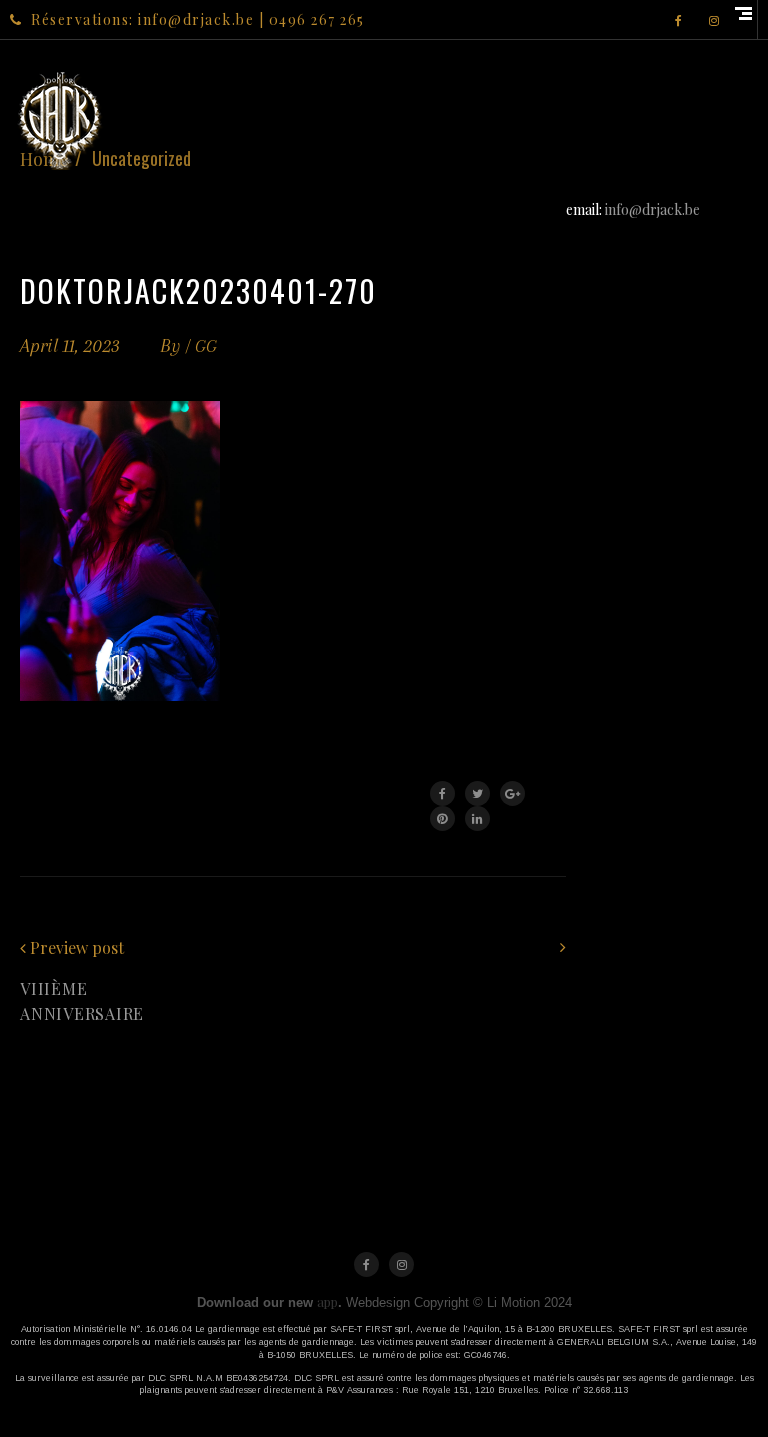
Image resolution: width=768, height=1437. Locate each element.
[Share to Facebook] (442, 793)
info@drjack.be (652, 209)
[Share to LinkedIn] (477, 818)
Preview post (77, 947)
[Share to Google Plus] (512, 793)
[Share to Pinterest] (442, 818)
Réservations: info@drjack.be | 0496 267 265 (198, 19)
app (327, 1301)
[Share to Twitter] (477, 793)
